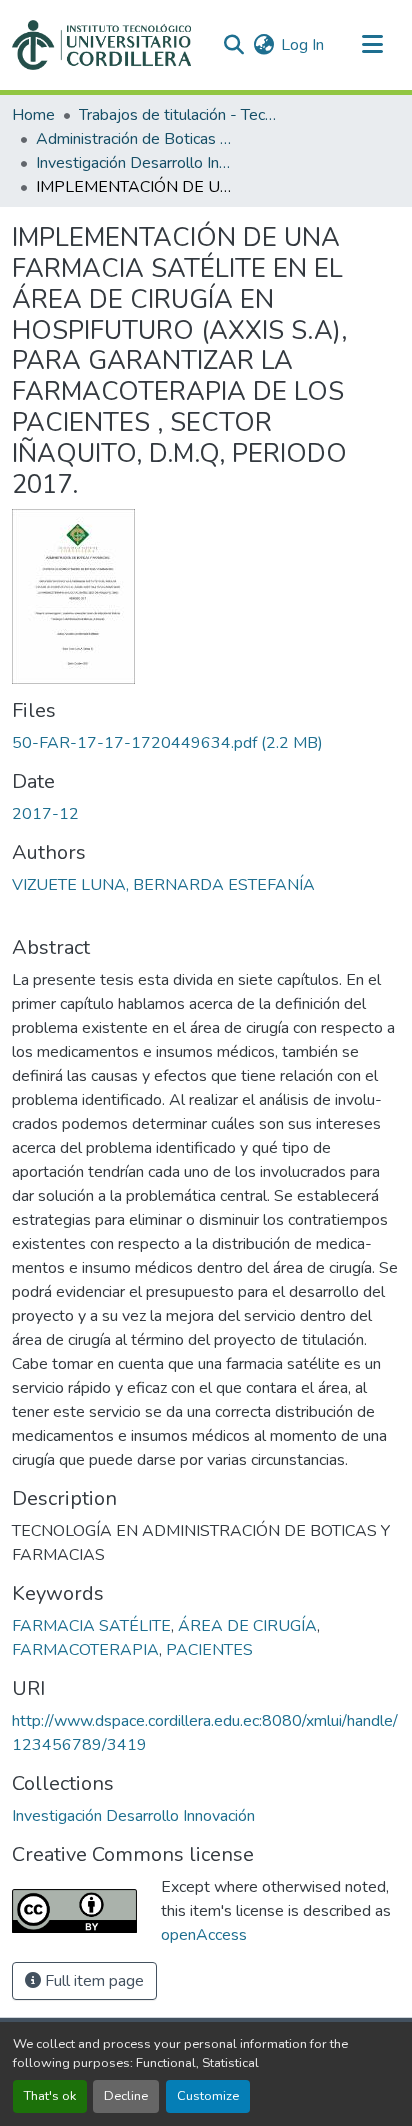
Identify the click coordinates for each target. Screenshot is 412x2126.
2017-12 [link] (45, 814)
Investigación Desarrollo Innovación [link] (136, 163)
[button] (101, 45)
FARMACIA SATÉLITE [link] (91, 1626)
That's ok (50, 2096)
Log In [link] (302, 45)
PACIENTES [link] (209, 1650)
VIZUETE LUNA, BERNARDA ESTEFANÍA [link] (163, 885)
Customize (208, 2096)
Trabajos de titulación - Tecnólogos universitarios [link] (179, 115)
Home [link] (33, 115)
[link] (206, 743)
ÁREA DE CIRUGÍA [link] (247, 1626)
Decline (126, 2096)
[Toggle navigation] (372, 45)
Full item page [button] (92, 1981)
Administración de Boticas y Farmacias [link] (136, 139)
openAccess (204, 1935)
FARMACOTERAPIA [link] (85, 1650)
